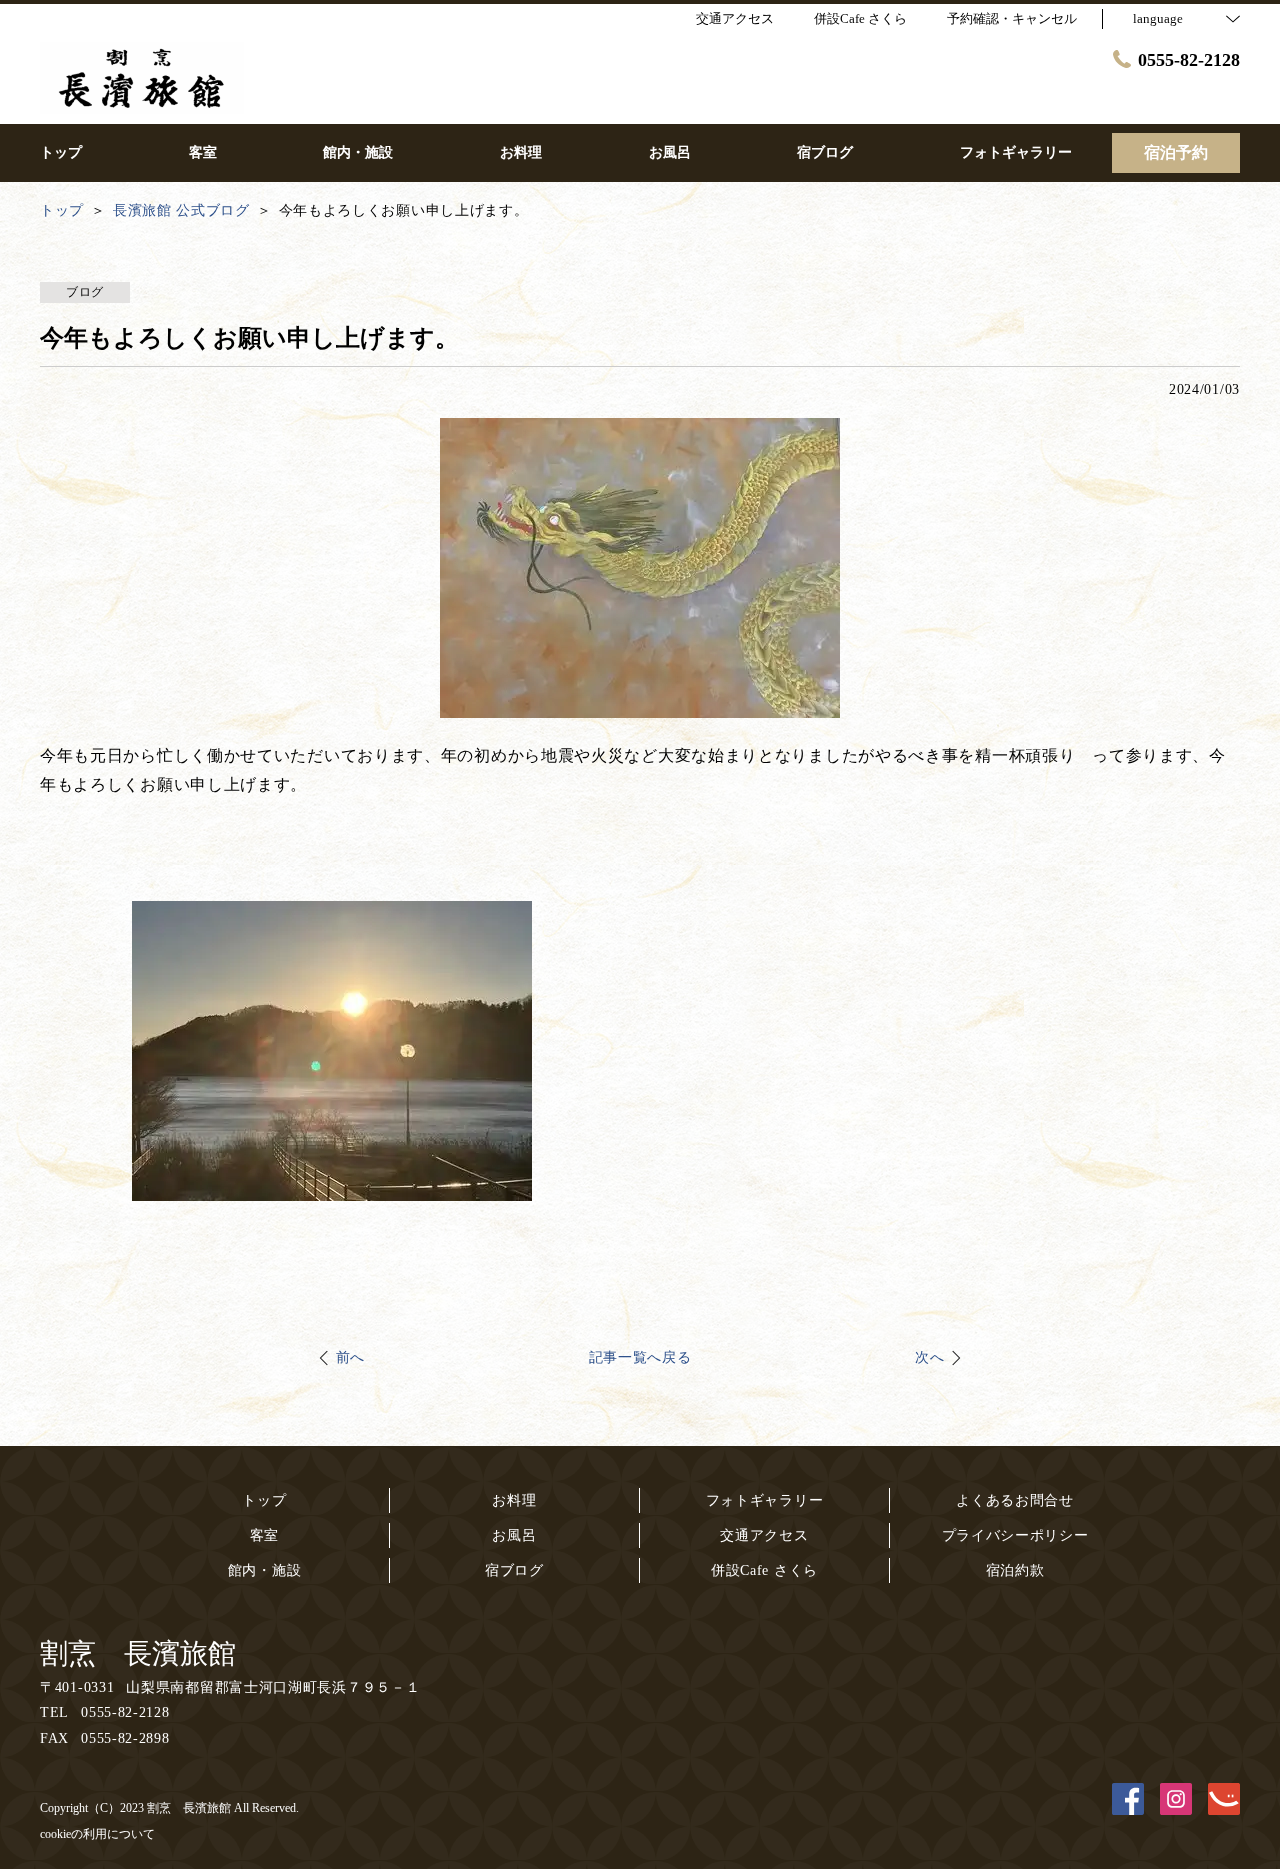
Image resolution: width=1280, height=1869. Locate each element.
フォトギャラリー (765, 1500)
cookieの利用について (97, 1834)
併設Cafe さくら (764, 1570)
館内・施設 (265, 1570)
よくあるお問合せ (1015, 1500)
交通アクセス (764, 1535)
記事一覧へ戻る (640, 1357)
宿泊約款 (1015, 1570)
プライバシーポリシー (1015, 1535)
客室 (264, 1535)
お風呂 (514, 1535)
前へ (350, 1357)
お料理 (514, 1500)
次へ (929, 1357)
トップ (264, 1500)
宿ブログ (514, 1570)
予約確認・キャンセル (1012, 18)
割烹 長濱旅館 (138, 1653)
